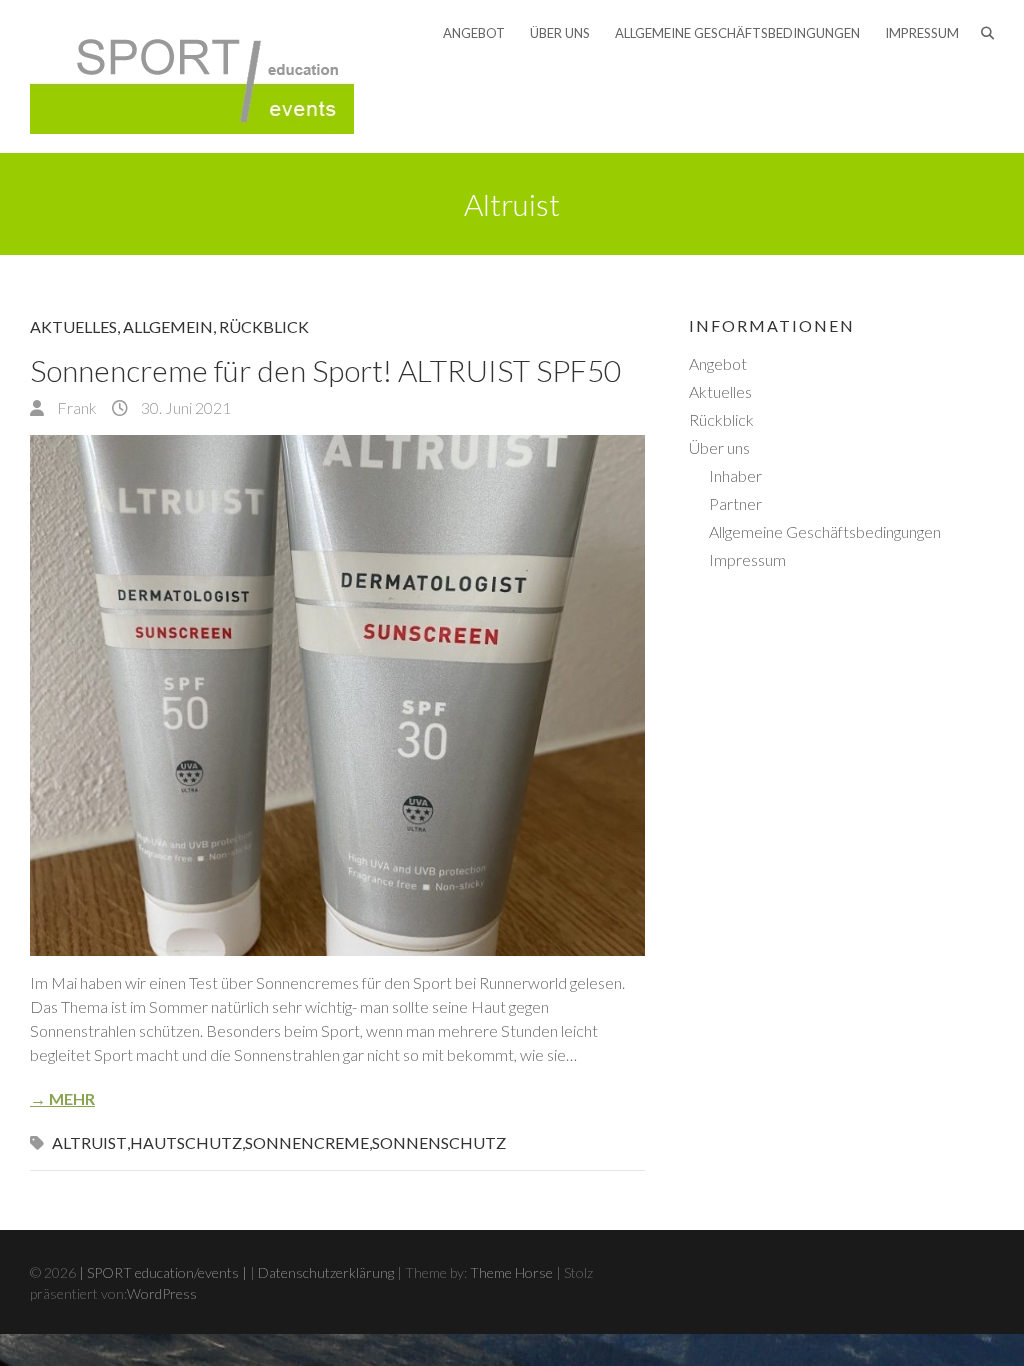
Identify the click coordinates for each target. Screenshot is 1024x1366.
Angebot (474, 33)
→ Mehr (62, 1098)
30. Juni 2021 (184, 407)
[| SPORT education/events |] (192, 76)
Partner (735, 503)
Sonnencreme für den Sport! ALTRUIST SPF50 (325, 370)
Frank (75, 407)
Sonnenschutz (439, 1142)
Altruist (89, 1142)
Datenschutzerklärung (326, 1272)
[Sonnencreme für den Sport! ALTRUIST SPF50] (337, 695)
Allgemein (168, 326)
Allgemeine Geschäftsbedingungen (737, 33)
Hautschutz (186, 1142)
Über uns (560, 33)
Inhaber (735, 475)
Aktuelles (73, 326)
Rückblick (264, 326)
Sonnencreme (307, 1142)
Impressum (922, 33)
